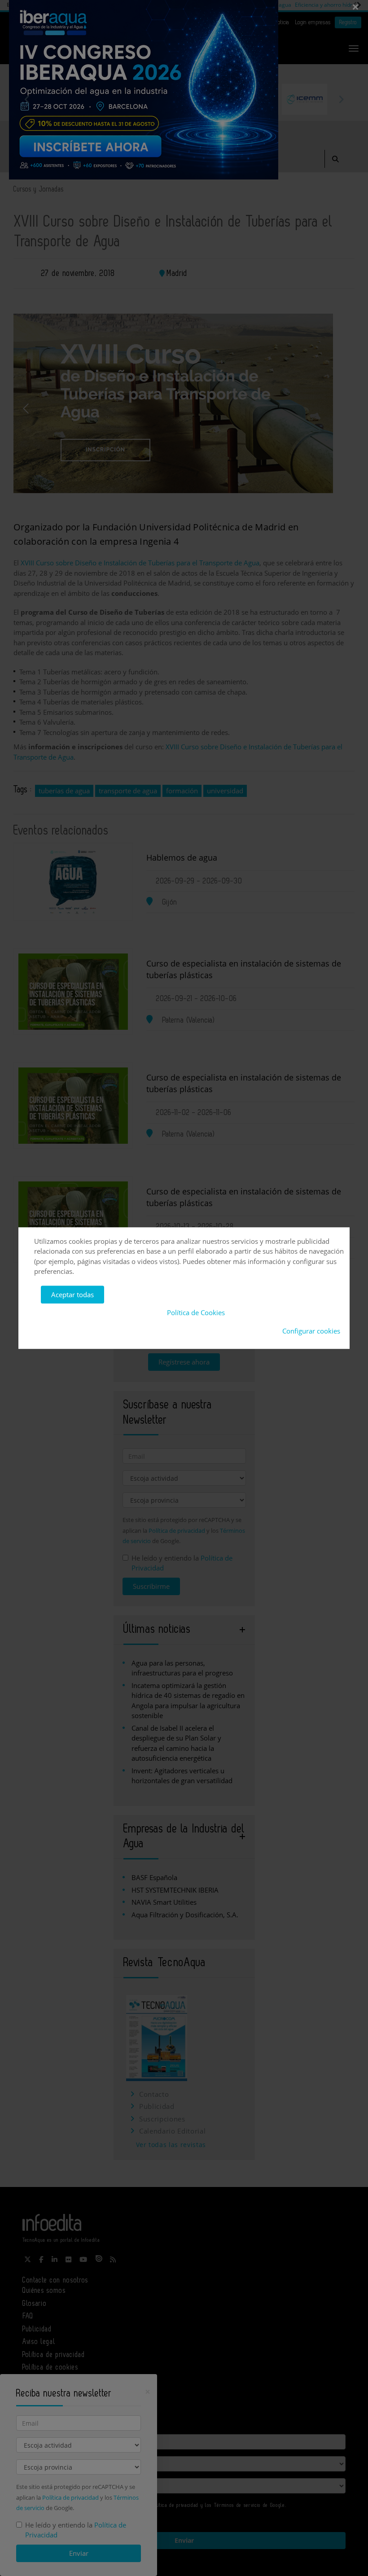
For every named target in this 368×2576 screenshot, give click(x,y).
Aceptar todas (72, 1295)
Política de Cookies (196, 1312)
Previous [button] (27, 99)
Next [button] (341, 99)
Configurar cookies (311, 1331)
